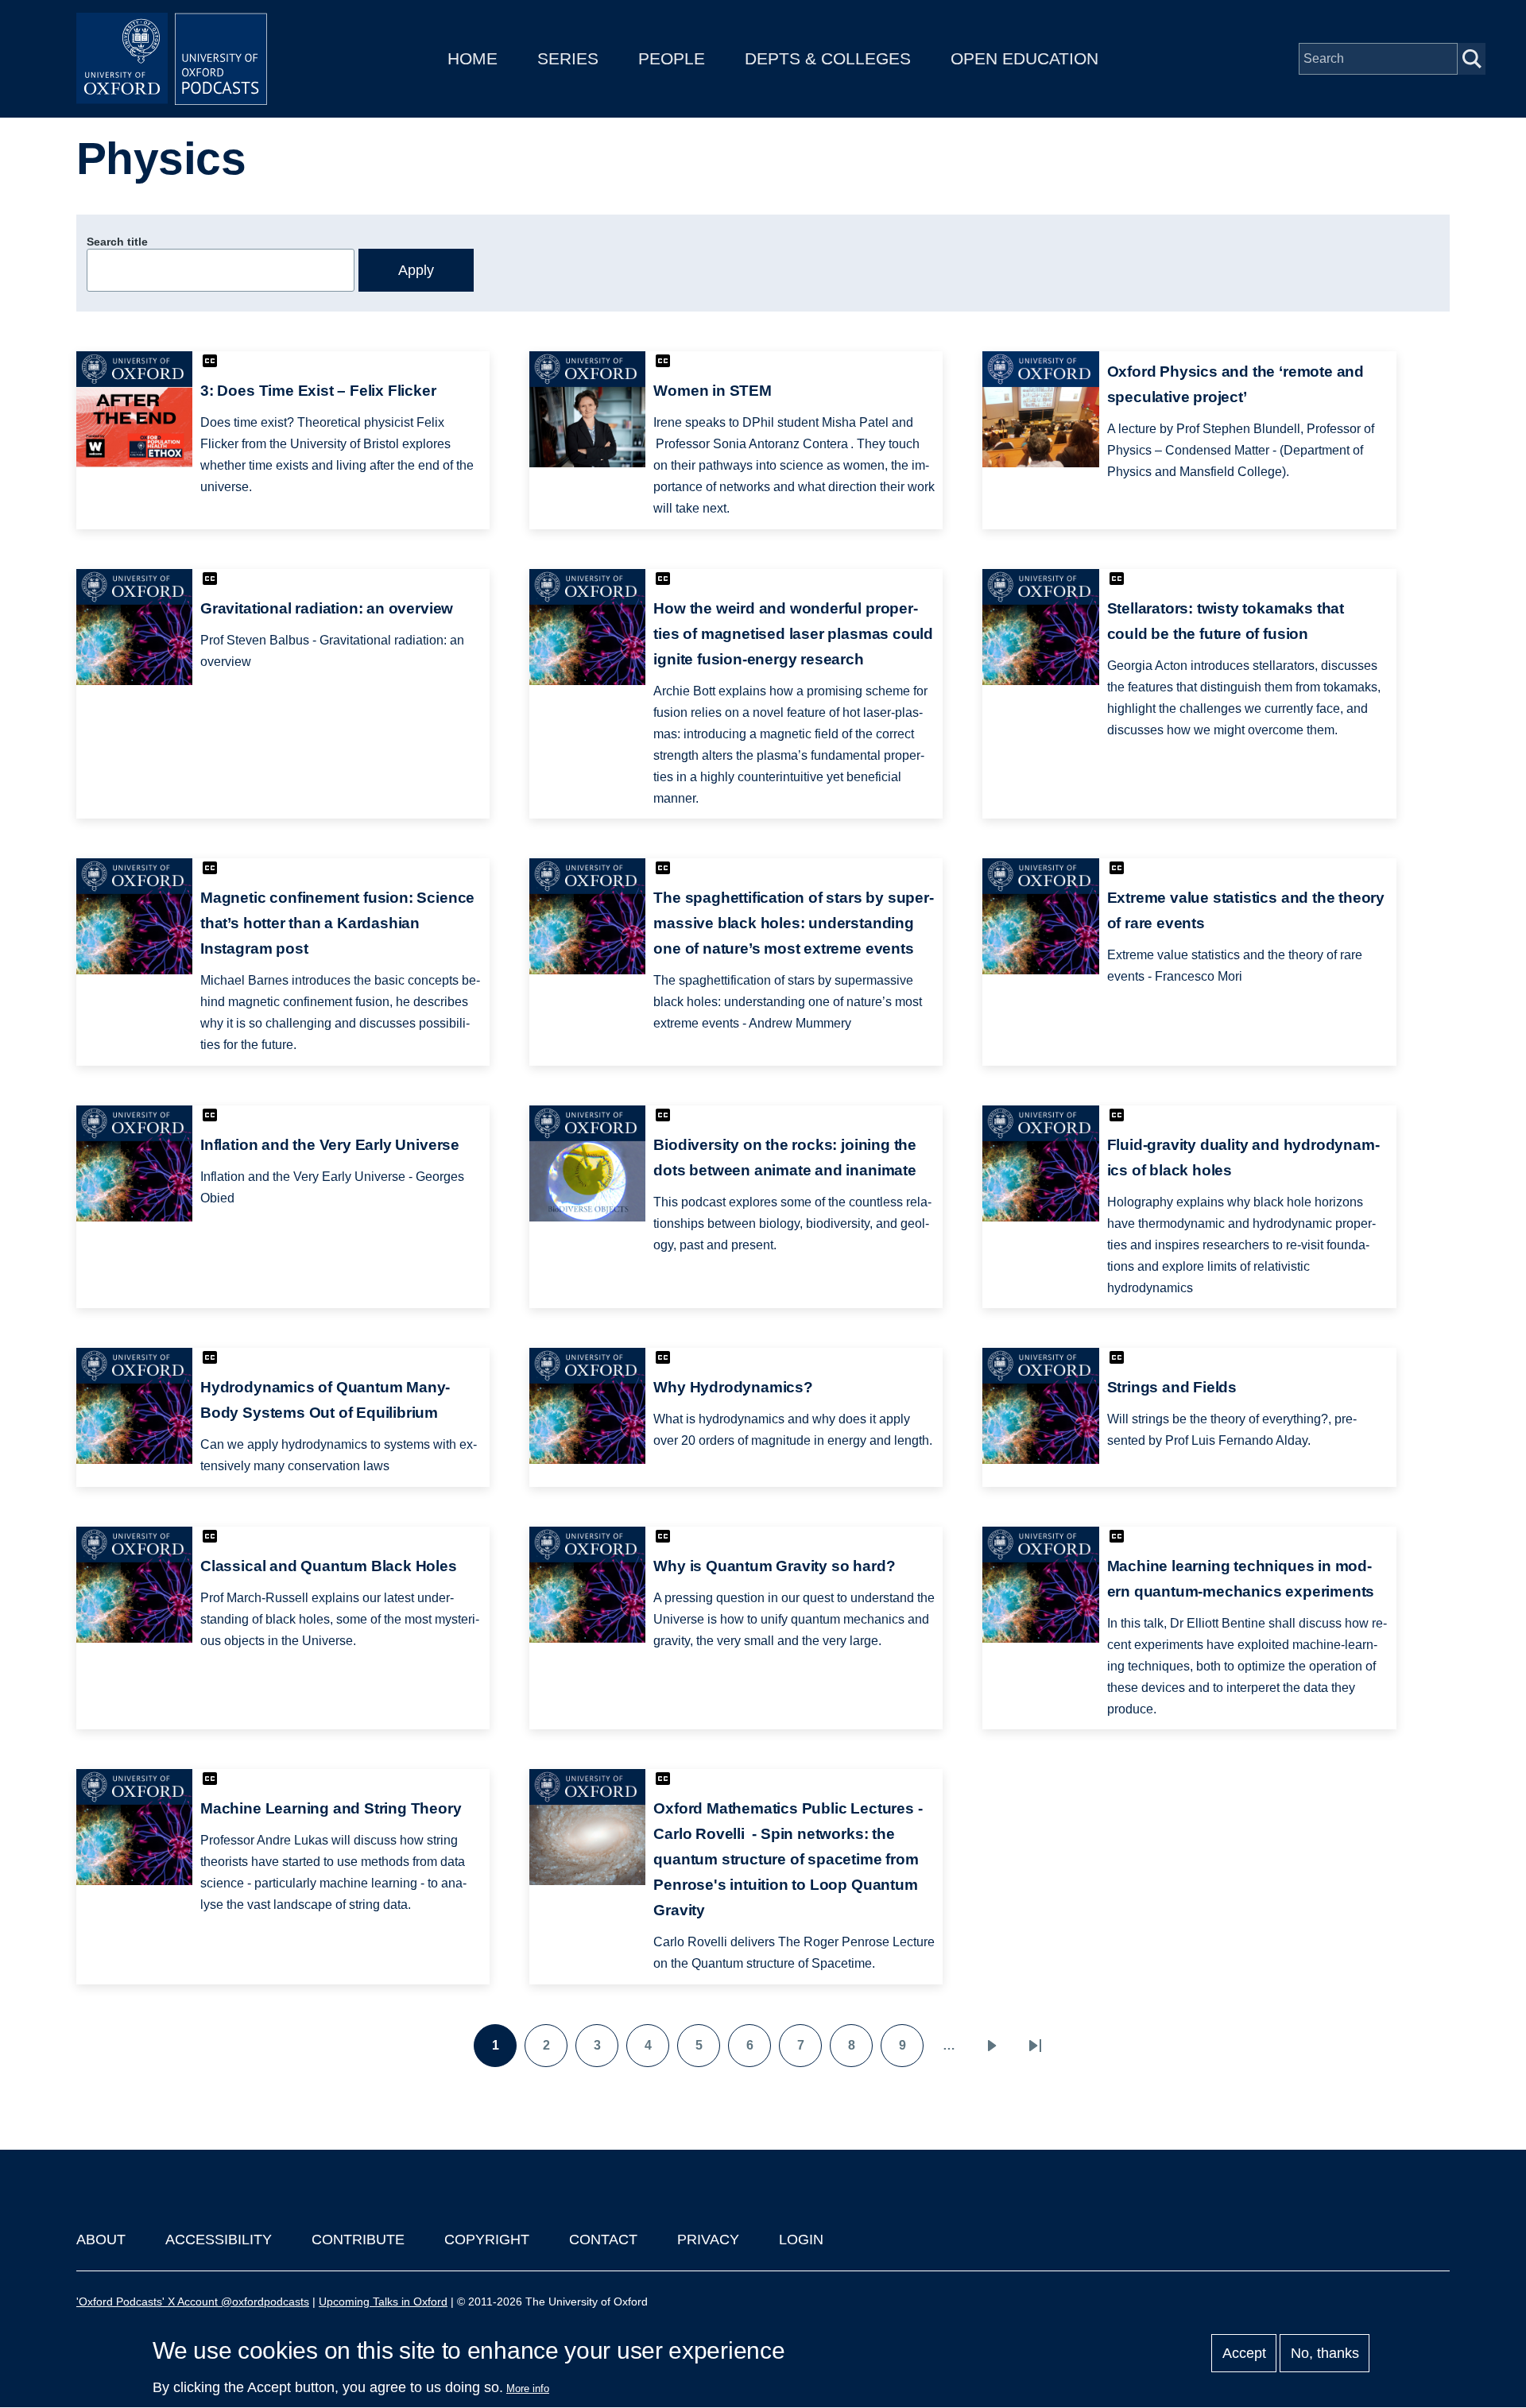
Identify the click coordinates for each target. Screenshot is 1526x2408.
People (672, 58)
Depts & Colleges (828, 58)
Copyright (487, 2240)
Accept (1244, 2353)
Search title (117, 242)
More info (528, 2389)
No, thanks (1325, 2353)
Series (568, 58)
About (101, 2240)
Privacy (708, 2240)
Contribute (358, 2240)
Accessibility (219, 2240)
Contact (603, 2240)
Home (473, 58)
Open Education (1024, 58)
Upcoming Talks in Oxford (383, 2302)
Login (801, 2240)
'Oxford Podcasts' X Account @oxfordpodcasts (193, 2302)
